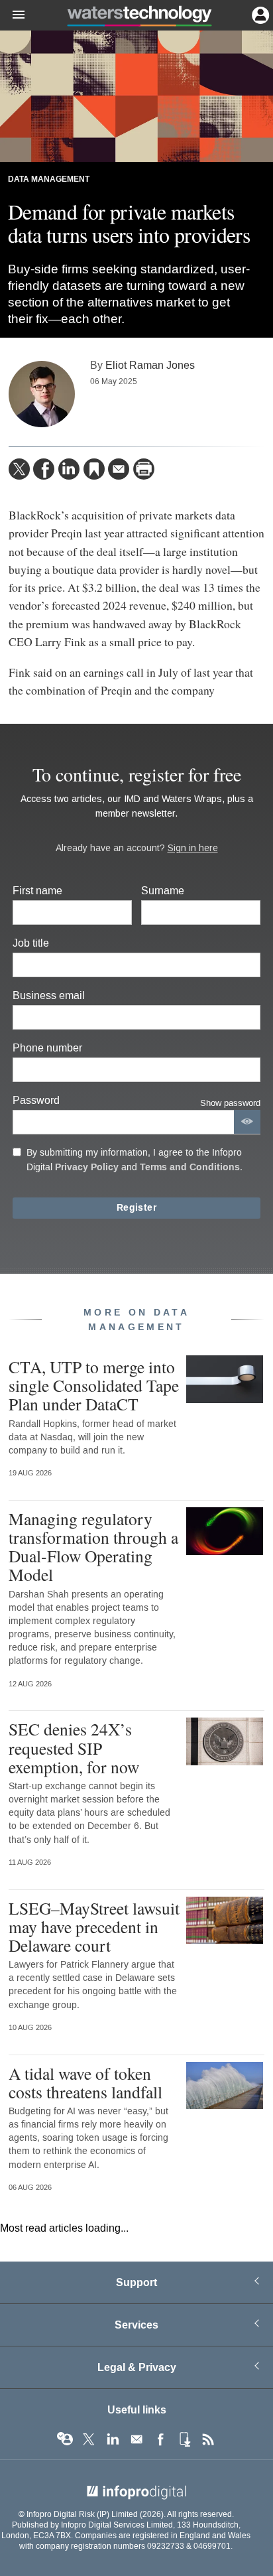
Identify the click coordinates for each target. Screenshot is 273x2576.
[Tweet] (19, 469)
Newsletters (136, 2439)
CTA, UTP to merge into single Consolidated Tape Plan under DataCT (94, 1385)
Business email (49, 995)
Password (36, 1100)
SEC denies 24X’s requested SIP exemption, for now (74, 1747)
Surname (163, 891)
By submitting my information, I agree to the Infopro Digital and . (135, 1160)
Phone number (47, 1048)
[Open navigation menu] (13, 15)
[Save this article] (94, 469)
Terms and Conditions (190, 1167)
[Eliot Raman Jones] (42, 394)
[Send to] (119, 469)
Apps (184, 2439)
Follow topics (65, 2439)
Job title (31, 943)
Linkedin (113, 2439)
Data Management (49, 179)
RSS (208, 2439)
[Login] (259, 14)
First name (37, 891)
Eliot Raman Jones (150, 365)
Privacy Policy (87, 1167)
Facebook (160, 2439)
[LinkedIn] (69, 469)
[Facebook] (44, 469)
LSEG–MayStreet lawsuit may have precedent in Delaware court (94, 1927)
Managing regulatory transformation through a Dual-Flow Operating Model (93, 1547)
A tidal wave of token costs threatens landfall (85, 2082)
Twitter (89, 2439)
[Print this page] (144, 469)
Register (136, 1208)
